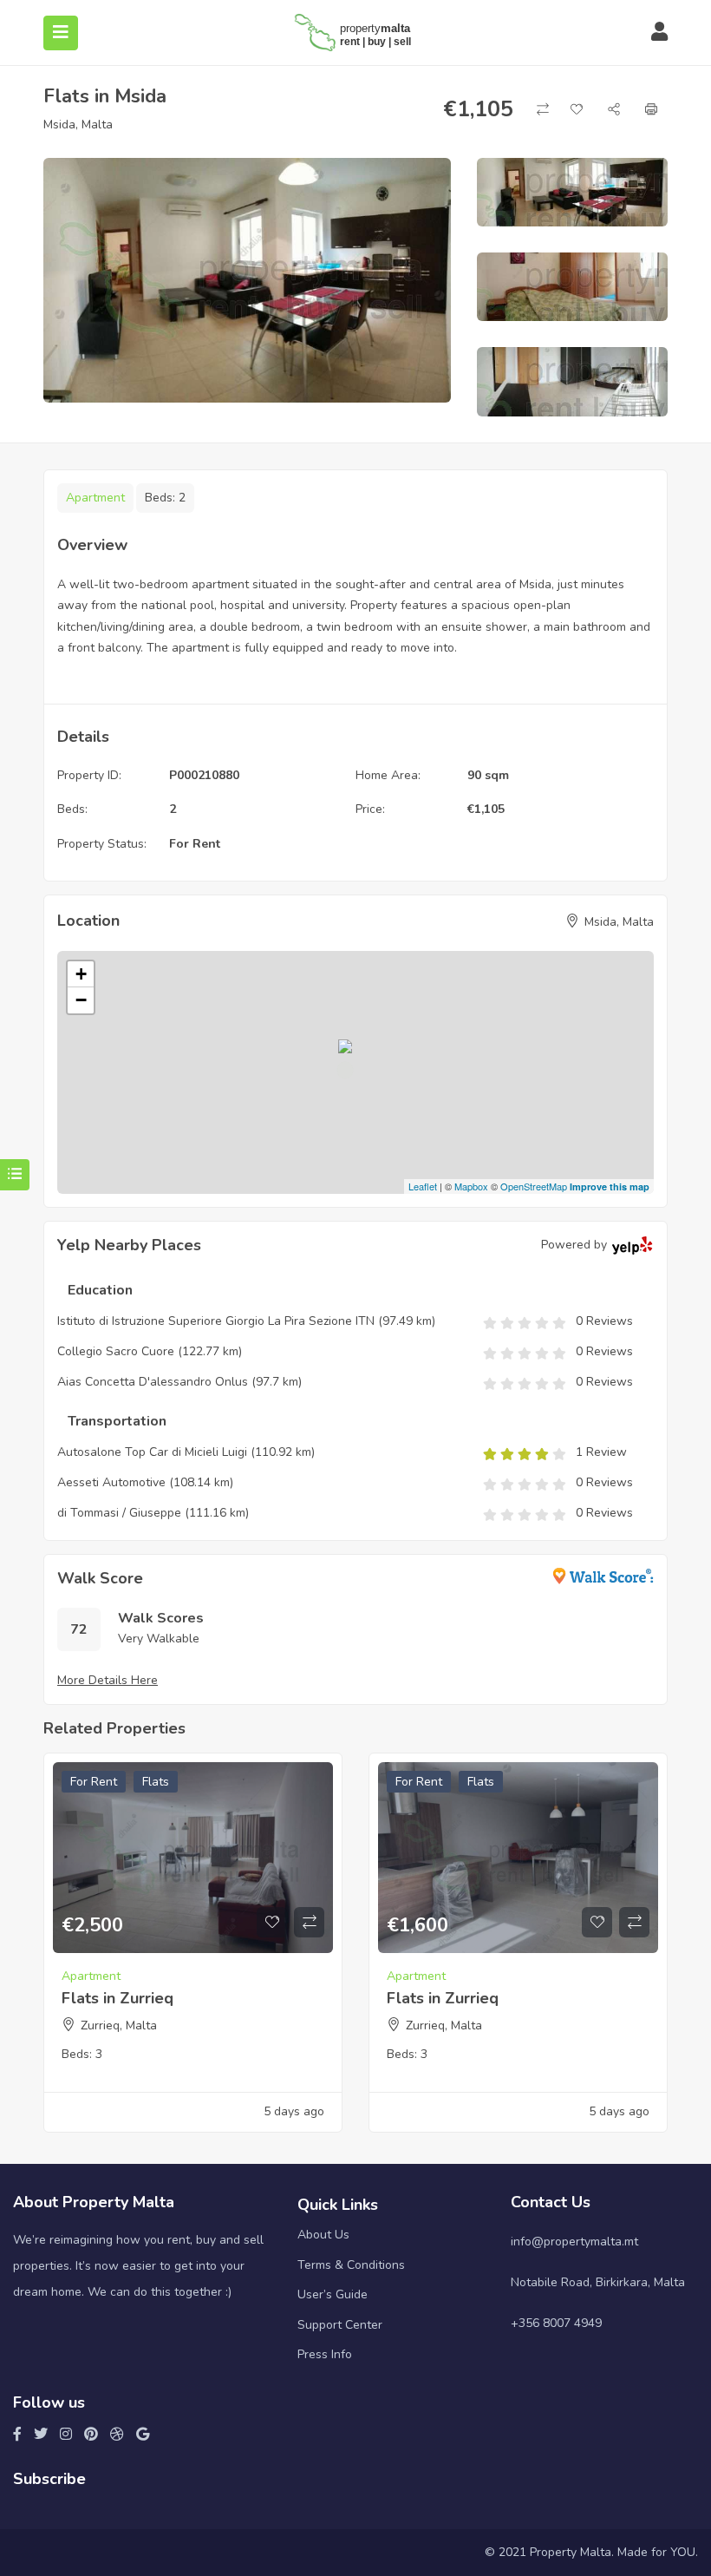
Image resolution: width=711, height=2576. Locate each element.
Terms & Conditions (351, 2265)
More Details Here (108, 1680)
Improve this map (610, 1186)
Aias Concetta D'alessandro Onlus (153, 1382)
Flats (156, 1782)
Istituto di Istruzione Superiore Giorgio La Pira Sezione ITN (216, 1321)
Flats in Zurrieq (117, 1998)
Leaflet (423, 1186)
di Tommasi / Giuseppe (119, 1513)
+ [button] (81, 974)
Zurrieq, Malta (119, 2025)
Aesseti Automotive (111, 1482)
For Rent (195, 844)
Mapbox (471, 1186)
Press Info (325, 2354)
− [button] (81, 1000)
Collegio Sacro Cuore (116, 1351)
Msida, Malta (78, 125)
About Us (323, 2235)
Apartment (95, 498)
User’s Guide (333, 2294)
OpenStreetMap (534, 1186)
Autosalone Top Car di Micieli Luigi (152, 1452)
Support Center (340, 2325)
